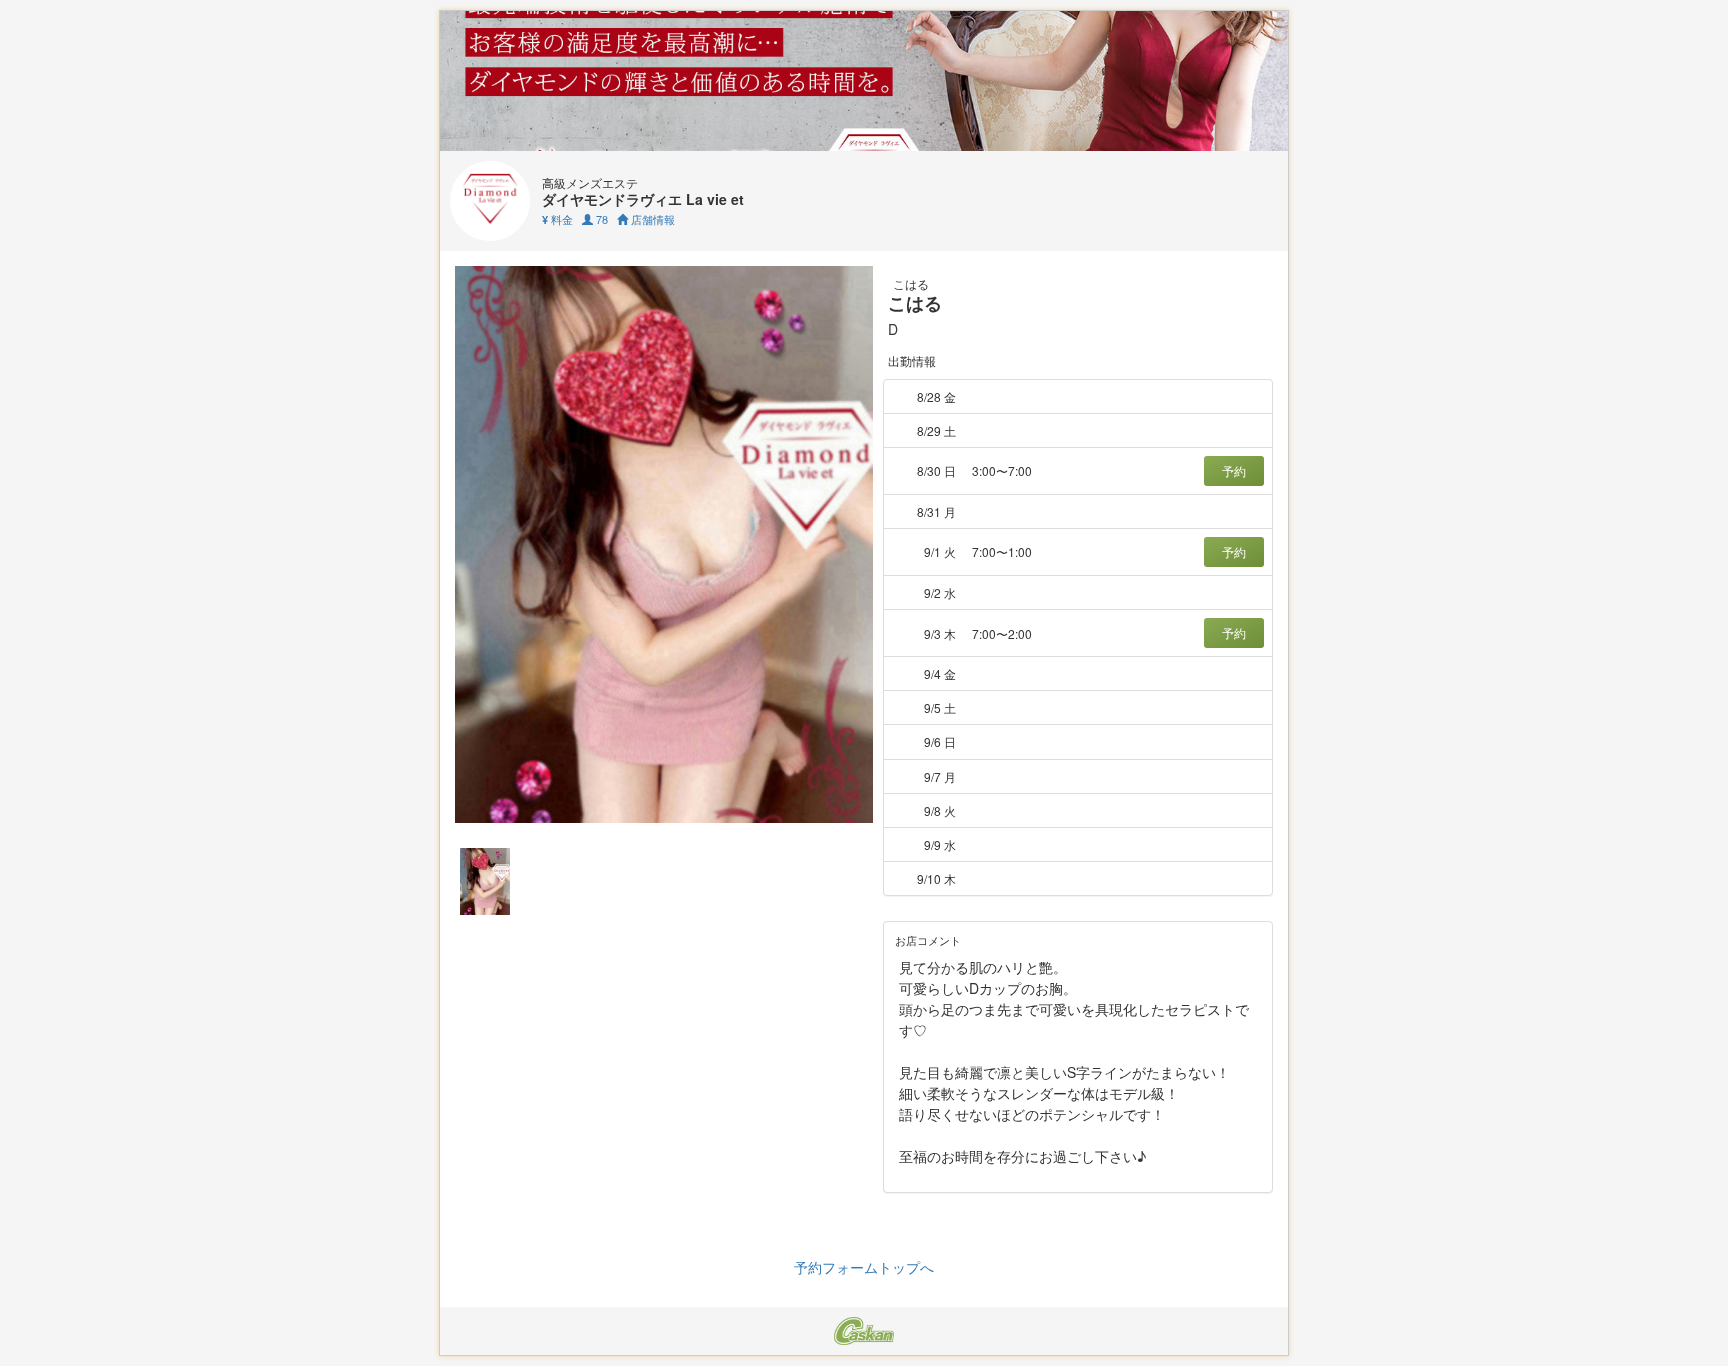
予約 (1234, 470)
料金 (557, 219)
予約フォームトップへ (864, 1267)
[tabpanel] (664, 544)
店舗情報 (651, 219)
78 (600, 219)
